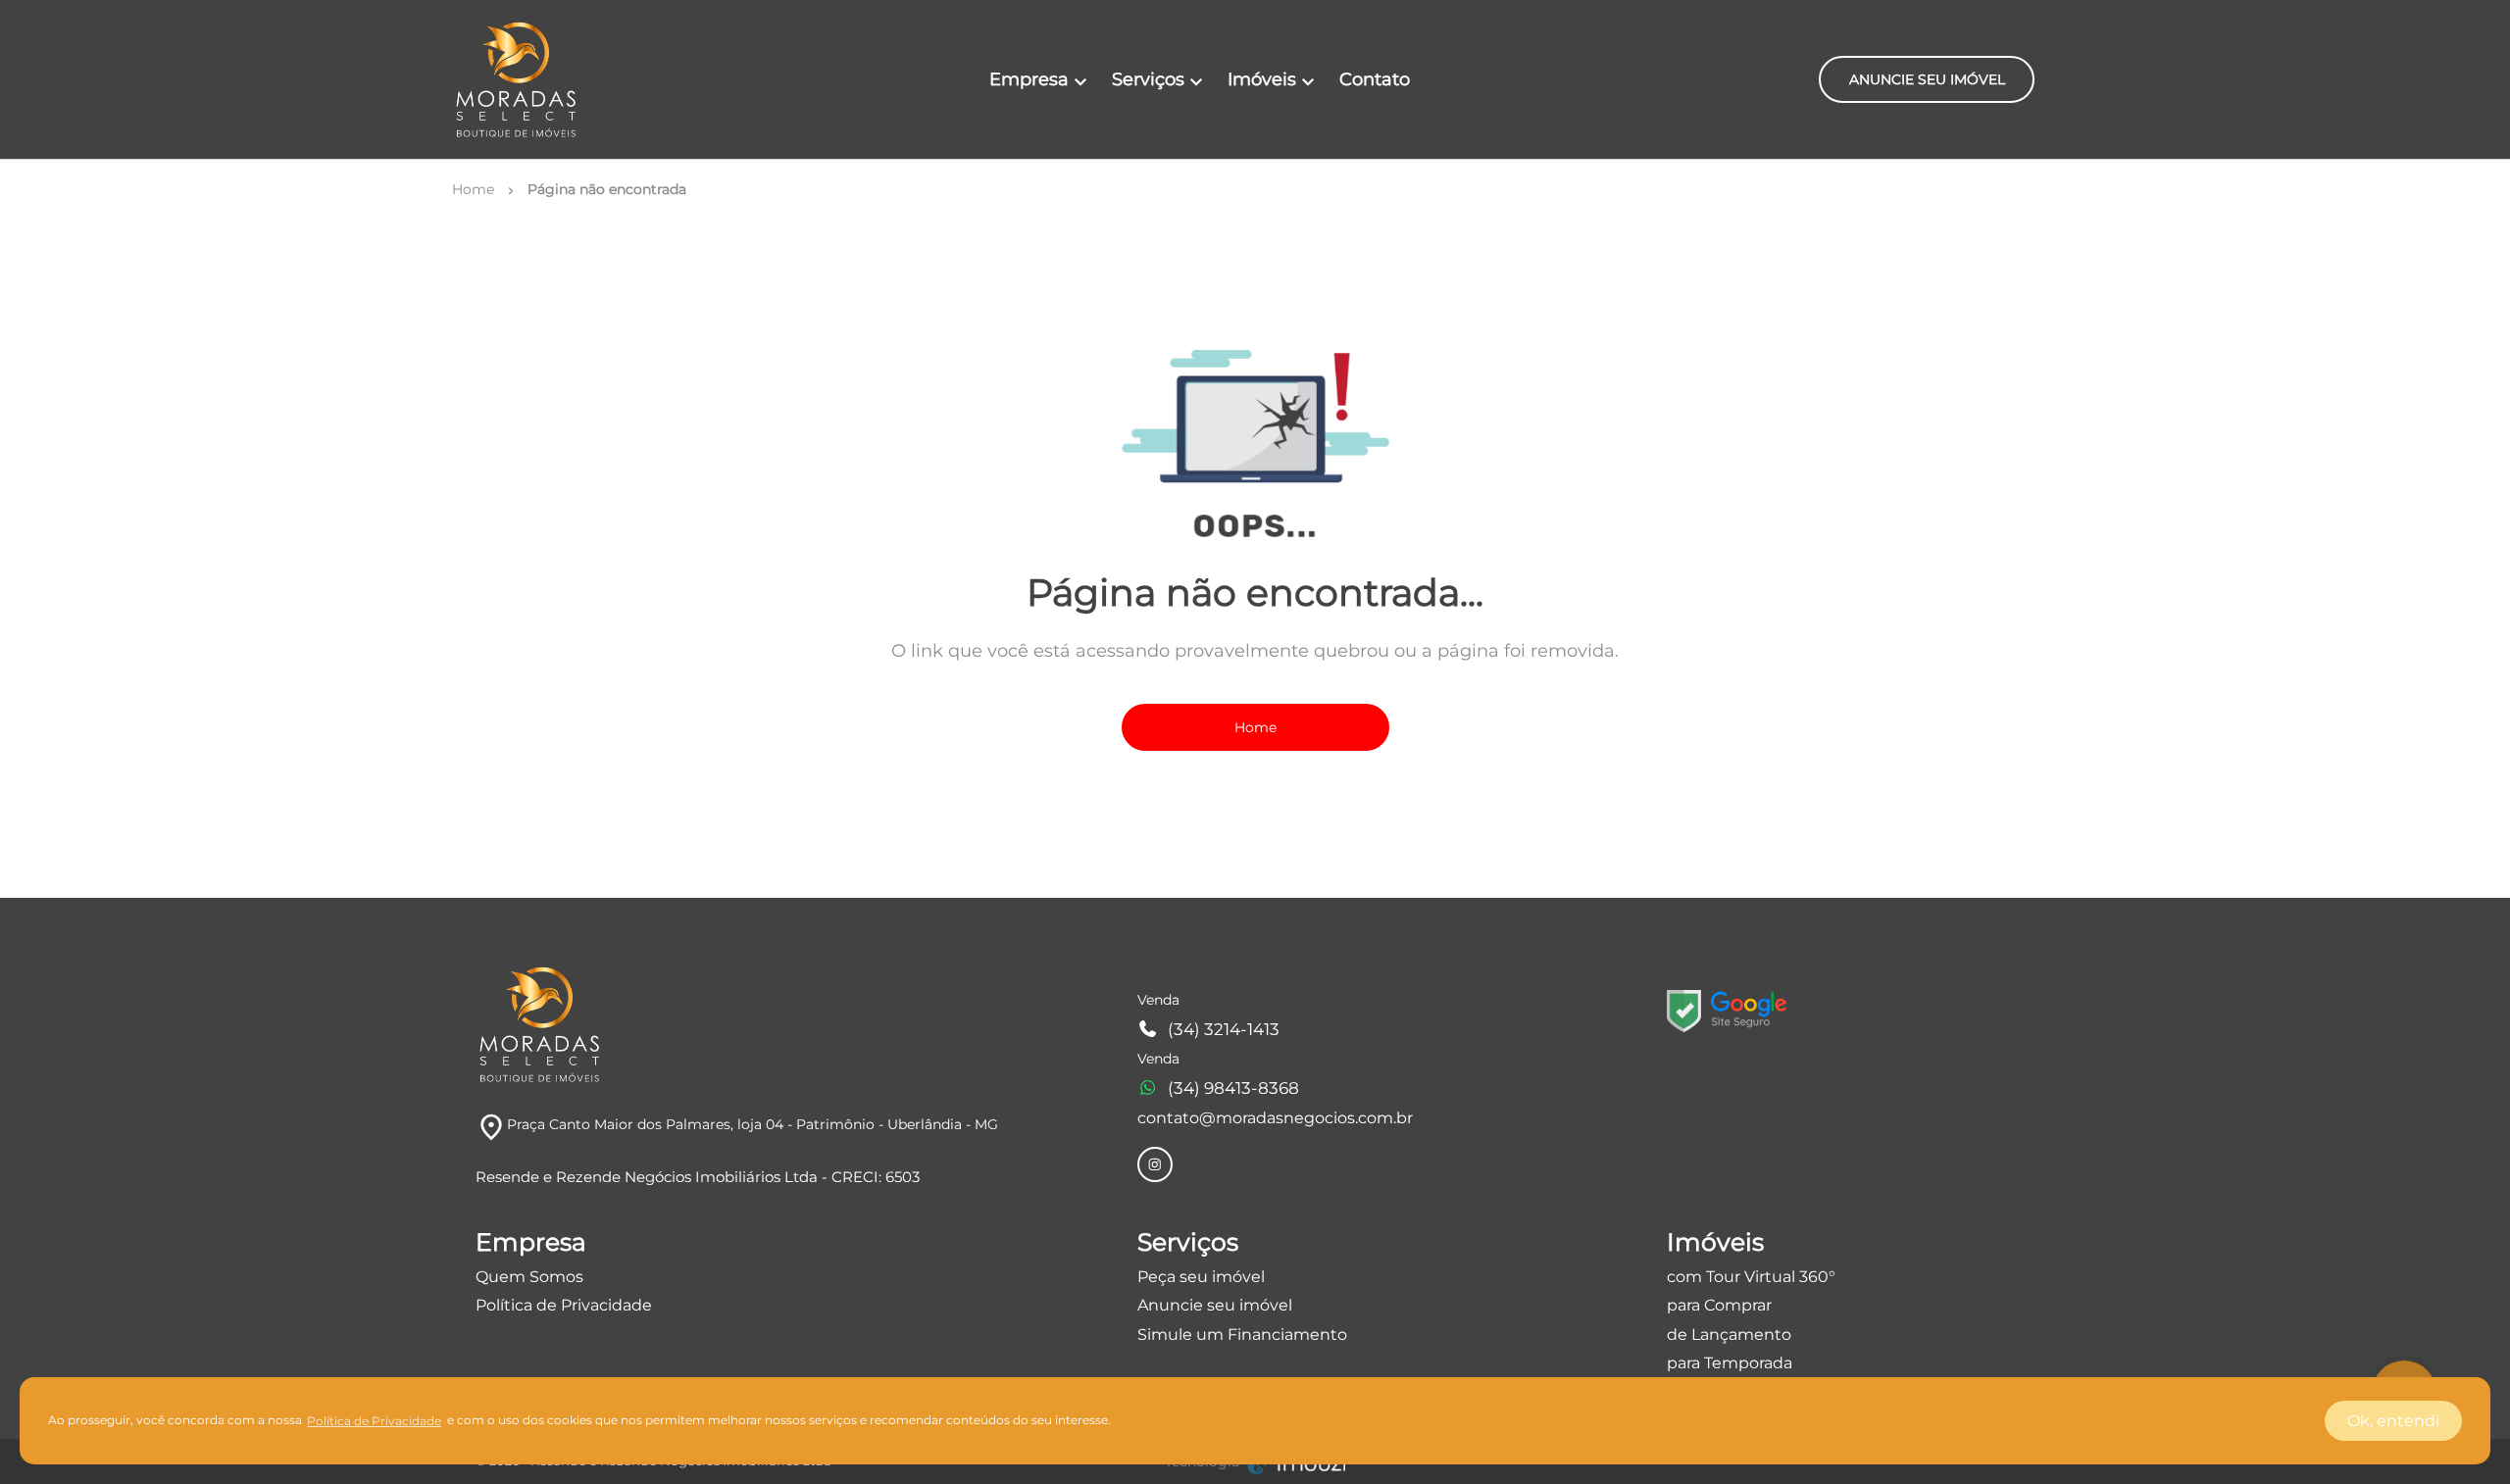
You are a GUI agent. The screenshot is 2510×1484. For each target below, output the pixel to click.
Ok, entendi (2393, 1421)
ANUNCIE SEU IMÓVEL (1927, 79)
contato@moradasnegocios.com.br (1275, 1118)
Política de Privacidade (564, 1305)
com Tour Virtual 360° (1751, 1277)
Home (1255, 727)
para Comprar (1719, 1305)
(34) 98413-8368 (1233, 1088)
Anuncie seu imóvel (1215, 1305)
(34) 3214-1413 (1224, 1029)
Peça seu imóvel (1201, 1277)
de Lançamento (1729, 1335)
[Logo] (516, 79)
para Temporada (1730, 1363)
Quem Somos (529, 1277)
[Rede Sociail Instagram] (1155, 1164)
